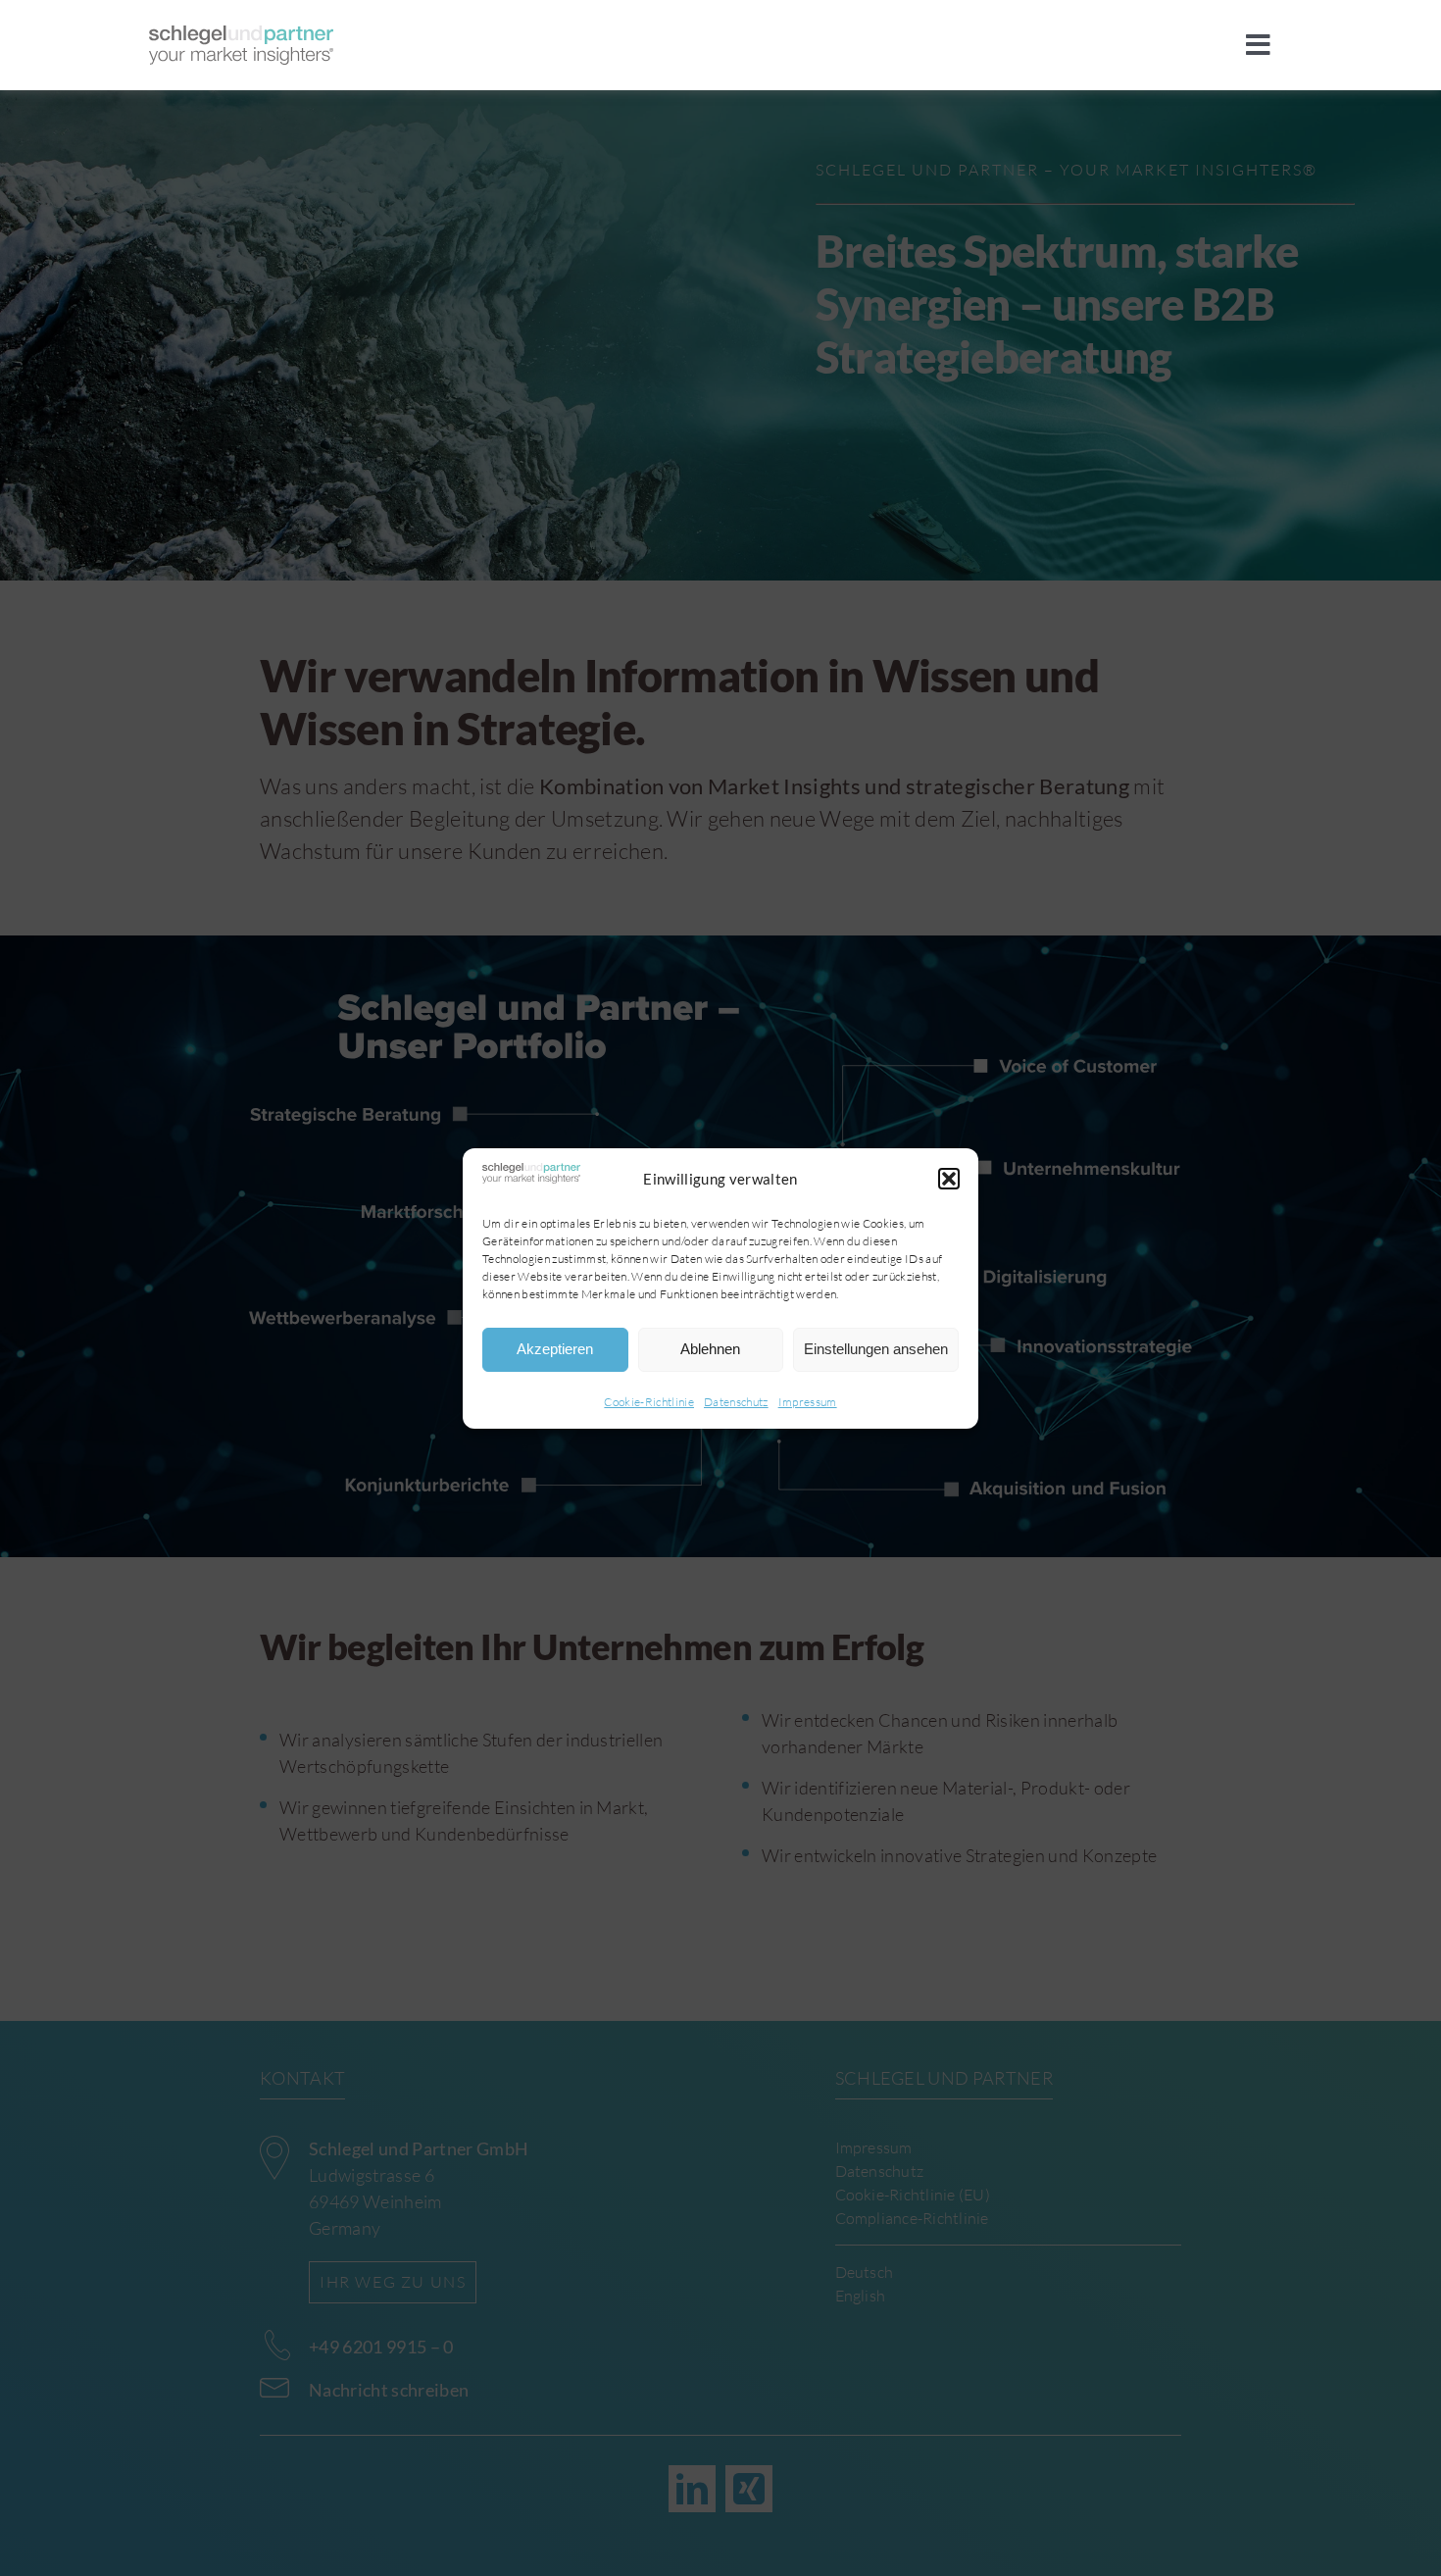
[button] (949, 1179)
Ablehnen (710, 1349)
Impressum (808, 1402)
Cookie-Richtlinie (649, 1402)
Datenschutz (736, 1402)
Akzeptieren (555, 1349)
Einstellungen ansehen (876, 1349)
